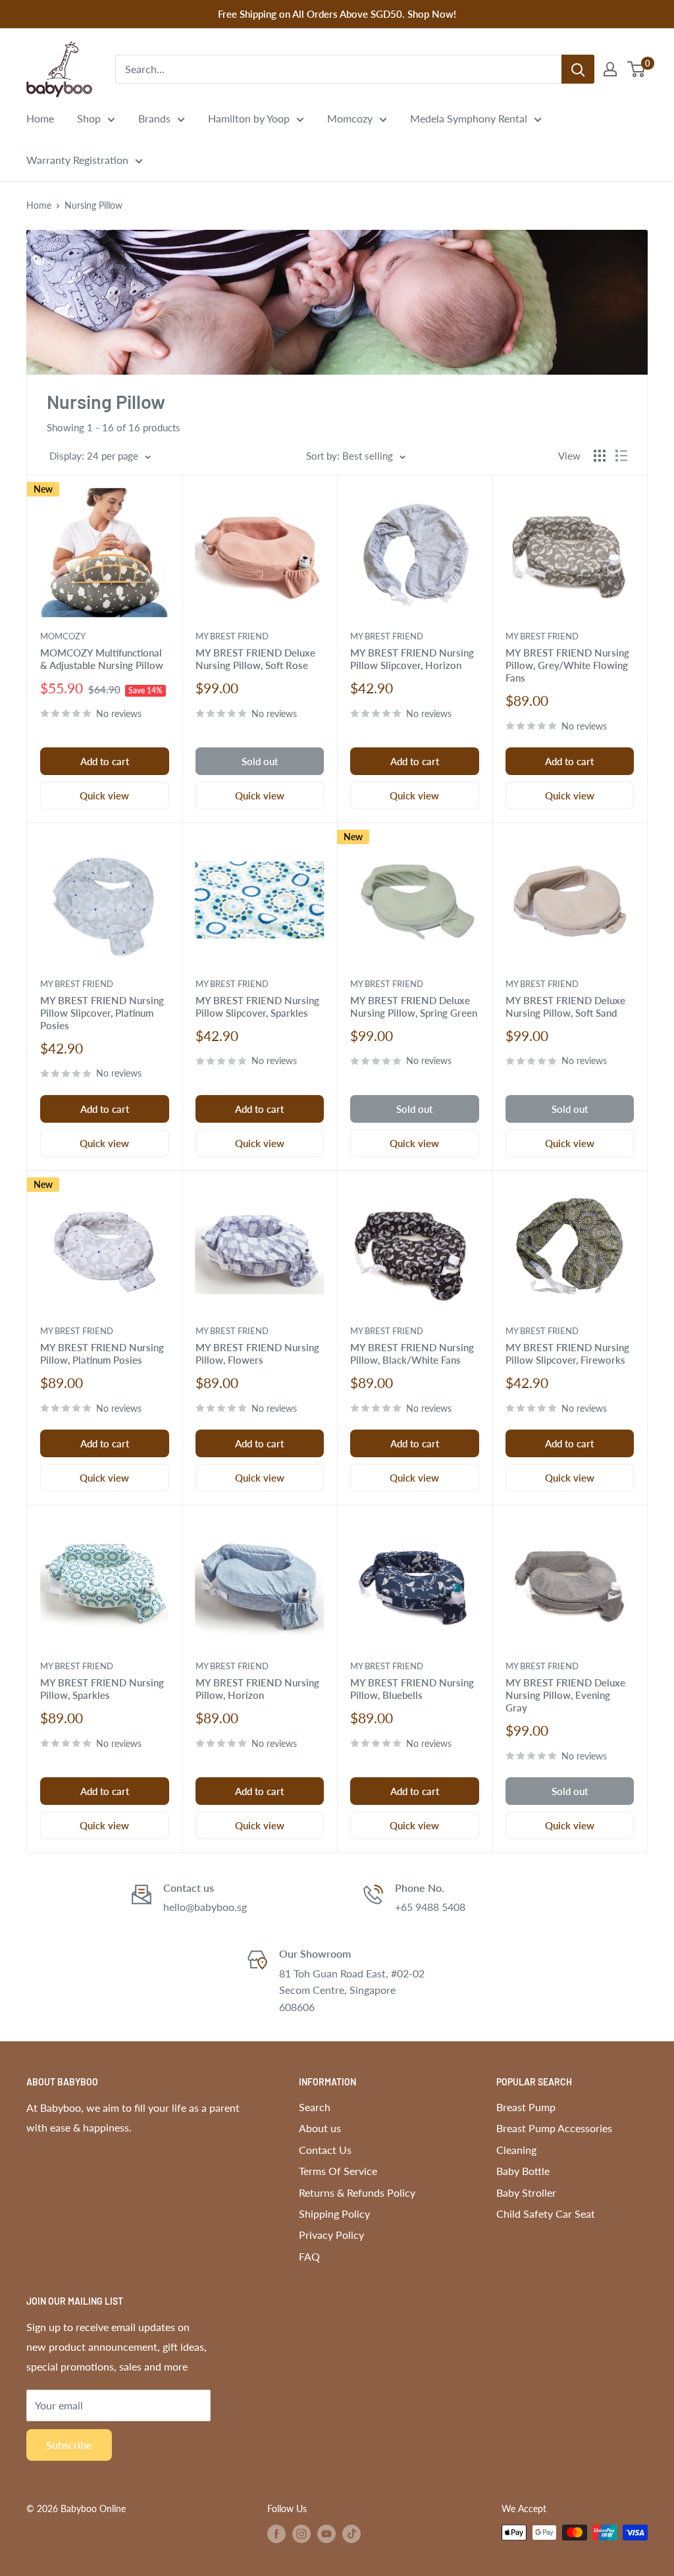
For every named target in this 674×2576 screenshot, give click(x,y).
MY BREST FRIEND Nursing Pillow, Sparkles (102, 1689)
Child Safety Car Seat (546, 2214)
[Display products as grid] (600, 456)
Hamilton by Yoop (249, 118)
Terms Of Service (338, 2171)
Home (40, 118)
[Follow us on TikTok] (351, 2534)
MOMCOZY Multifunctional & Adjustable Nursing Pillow (102, 659)
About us (320, 2128)
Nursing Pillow (93, 205)
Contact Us (325, 2150)
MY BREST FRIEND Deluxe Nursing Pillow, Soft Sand (565, 1006)
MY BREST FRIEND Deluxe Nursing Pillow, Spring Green (414, 1006)
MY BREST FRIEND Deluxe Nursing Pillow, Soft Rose (255, 659)
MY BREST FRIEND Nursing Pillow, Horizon (257, 1689)
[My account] (610, 69)
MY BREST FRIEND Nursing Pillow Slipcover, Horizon (412, 659)
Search (315, 2107)
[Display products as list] (621, 456)
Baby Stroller (526, 2192)
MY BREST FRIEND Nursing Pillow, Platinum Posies (102, 1354)
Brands (154, 118)
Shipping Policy (334, 2214)
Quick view (104, 795)
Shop (89, 118)
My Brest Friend (232, 636)
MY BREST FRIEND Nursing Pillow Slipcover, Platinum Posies (102, 1013)
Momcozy (350, 118)
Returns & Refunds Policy (357, 2192)
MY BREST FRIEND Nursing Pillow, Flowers (257, 1354)
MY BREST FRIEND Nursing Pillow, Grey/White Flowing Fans (567, 665)
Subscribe (69, 2445)
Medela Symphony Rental (469, 118)
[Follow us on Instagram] (301, 2534)
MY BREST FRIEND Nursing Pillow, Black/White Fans (412, 1354)
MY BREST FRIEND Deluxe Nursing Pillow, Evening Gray (565, 1695)
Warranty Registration (77, 160)
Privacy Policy (331, 2235)
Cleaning (516, 2150)
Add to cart (105, 761)
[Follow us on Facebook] (276, 2534)
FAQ (309, 2256)
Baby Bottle (523, 2171)
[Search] (578, 69)
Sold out (260, 761)
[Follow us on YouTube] (326, 2534)
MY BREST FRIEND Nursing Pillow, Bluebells (412, 1689)
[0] (637, 69)
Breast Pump (526, 2107)
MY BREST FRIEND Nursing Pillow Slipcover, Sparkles (257, 1006)
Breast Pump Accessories (554, 2128)
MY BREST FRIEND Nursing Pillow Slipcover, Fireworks (567, 1354)
